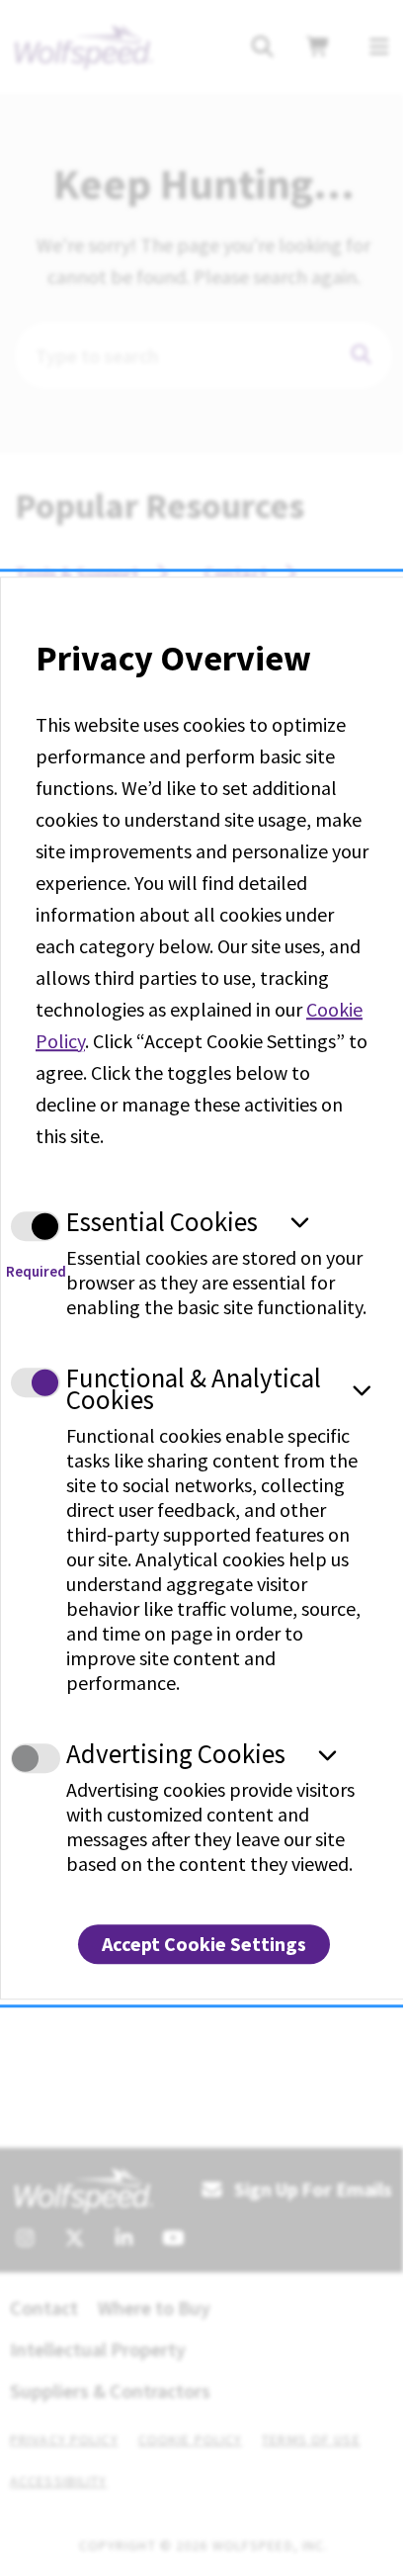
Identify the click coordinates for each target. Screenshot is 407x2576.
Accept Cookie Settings (204, 1944)
